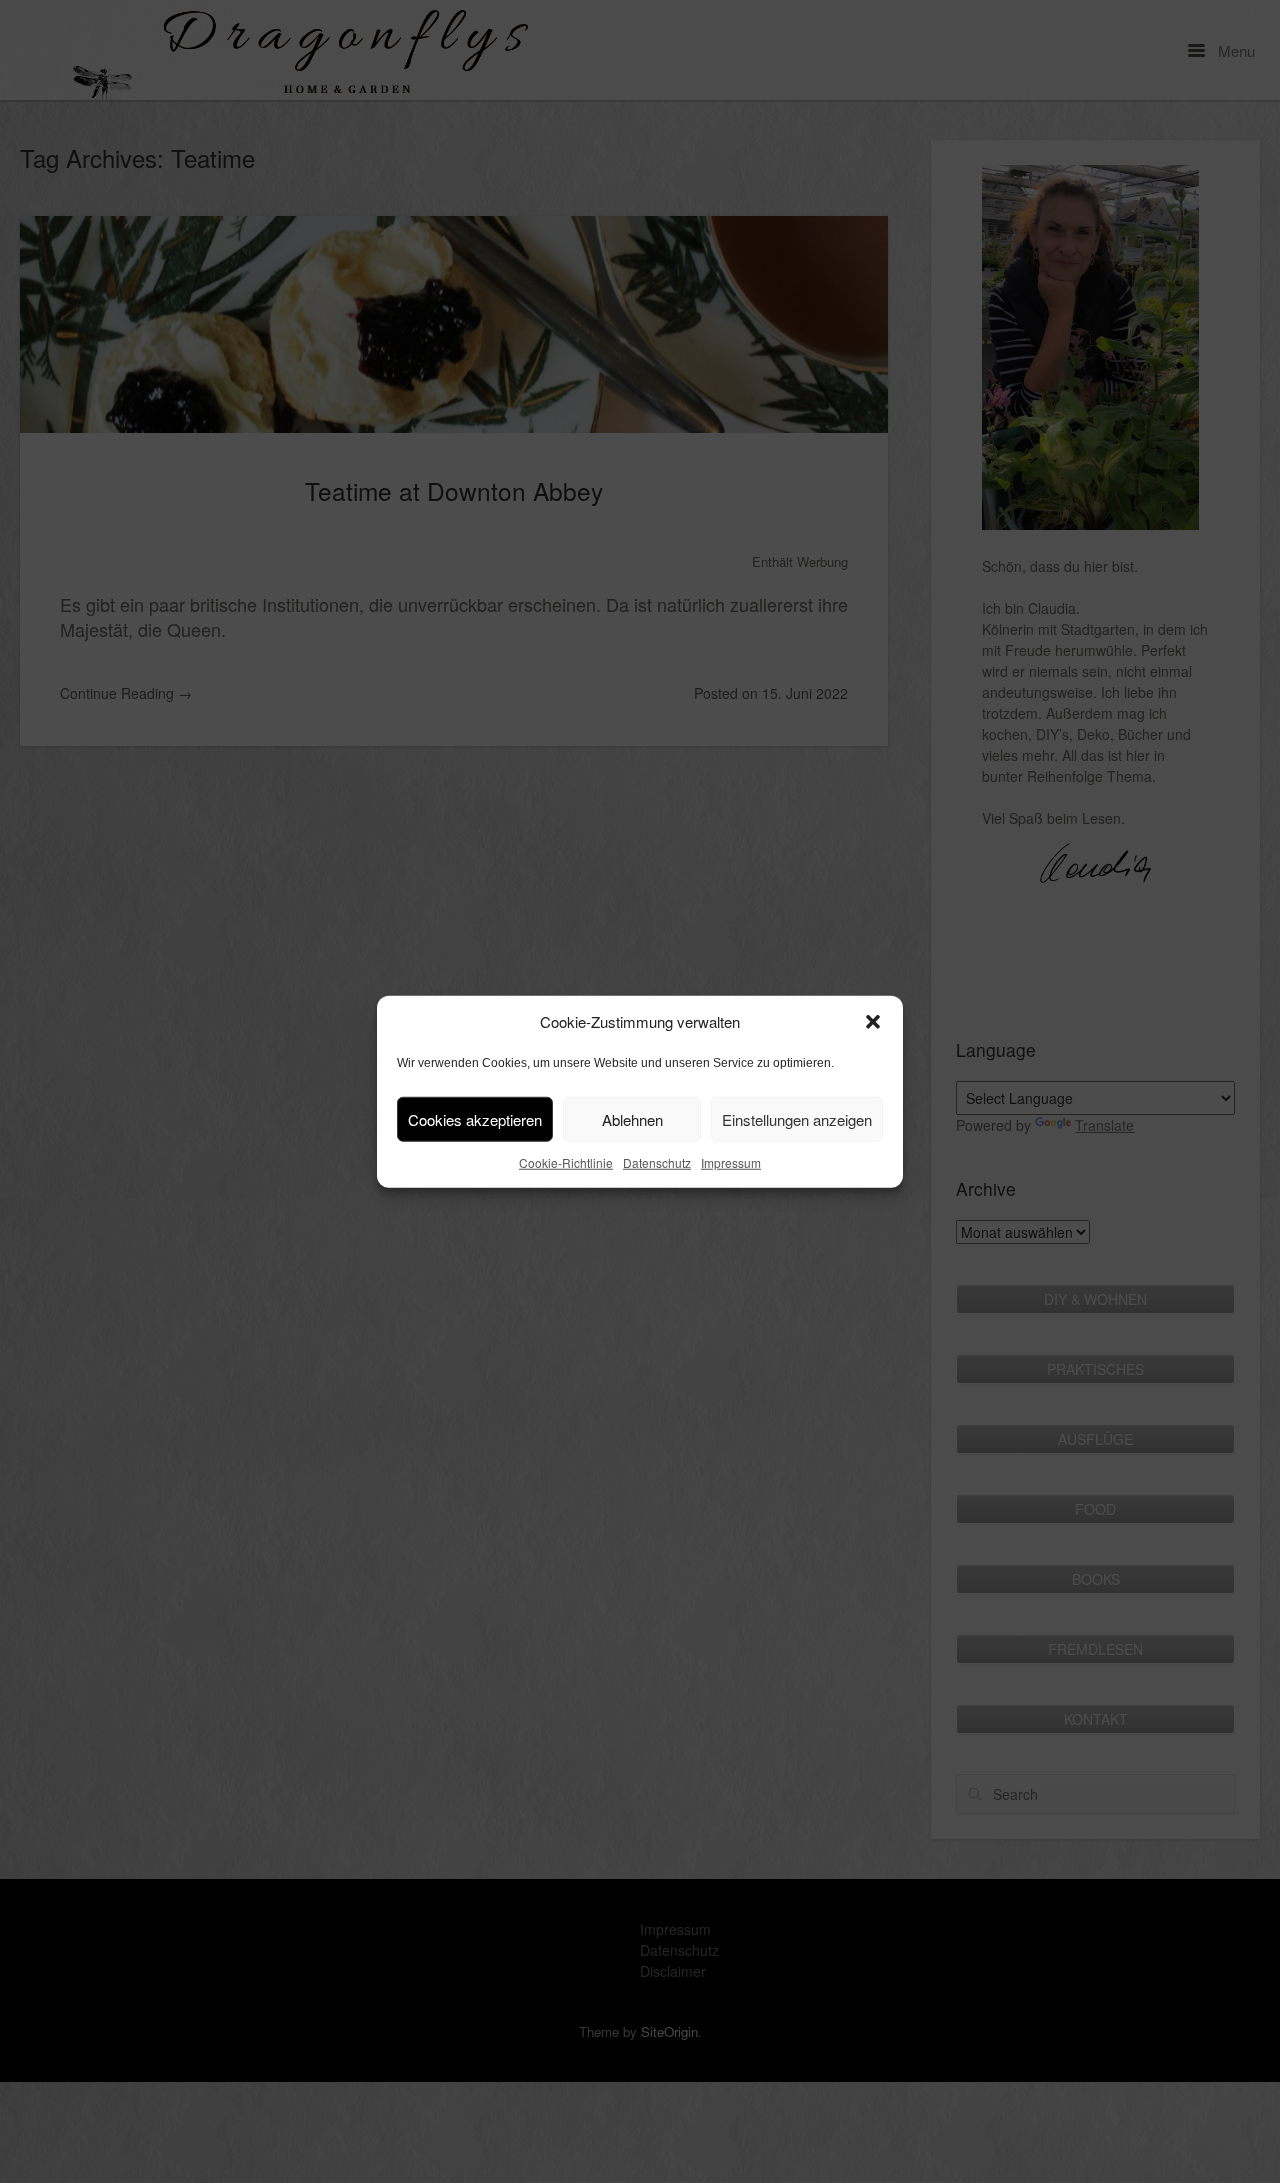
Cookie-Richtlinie (566, 1162)
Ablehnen (632, 1118)
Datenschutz (657, 1162)
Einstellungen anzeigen (797, 1118)
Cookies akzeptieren (475, 1118)
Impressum (731, 1162)
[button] (873, 1022)
